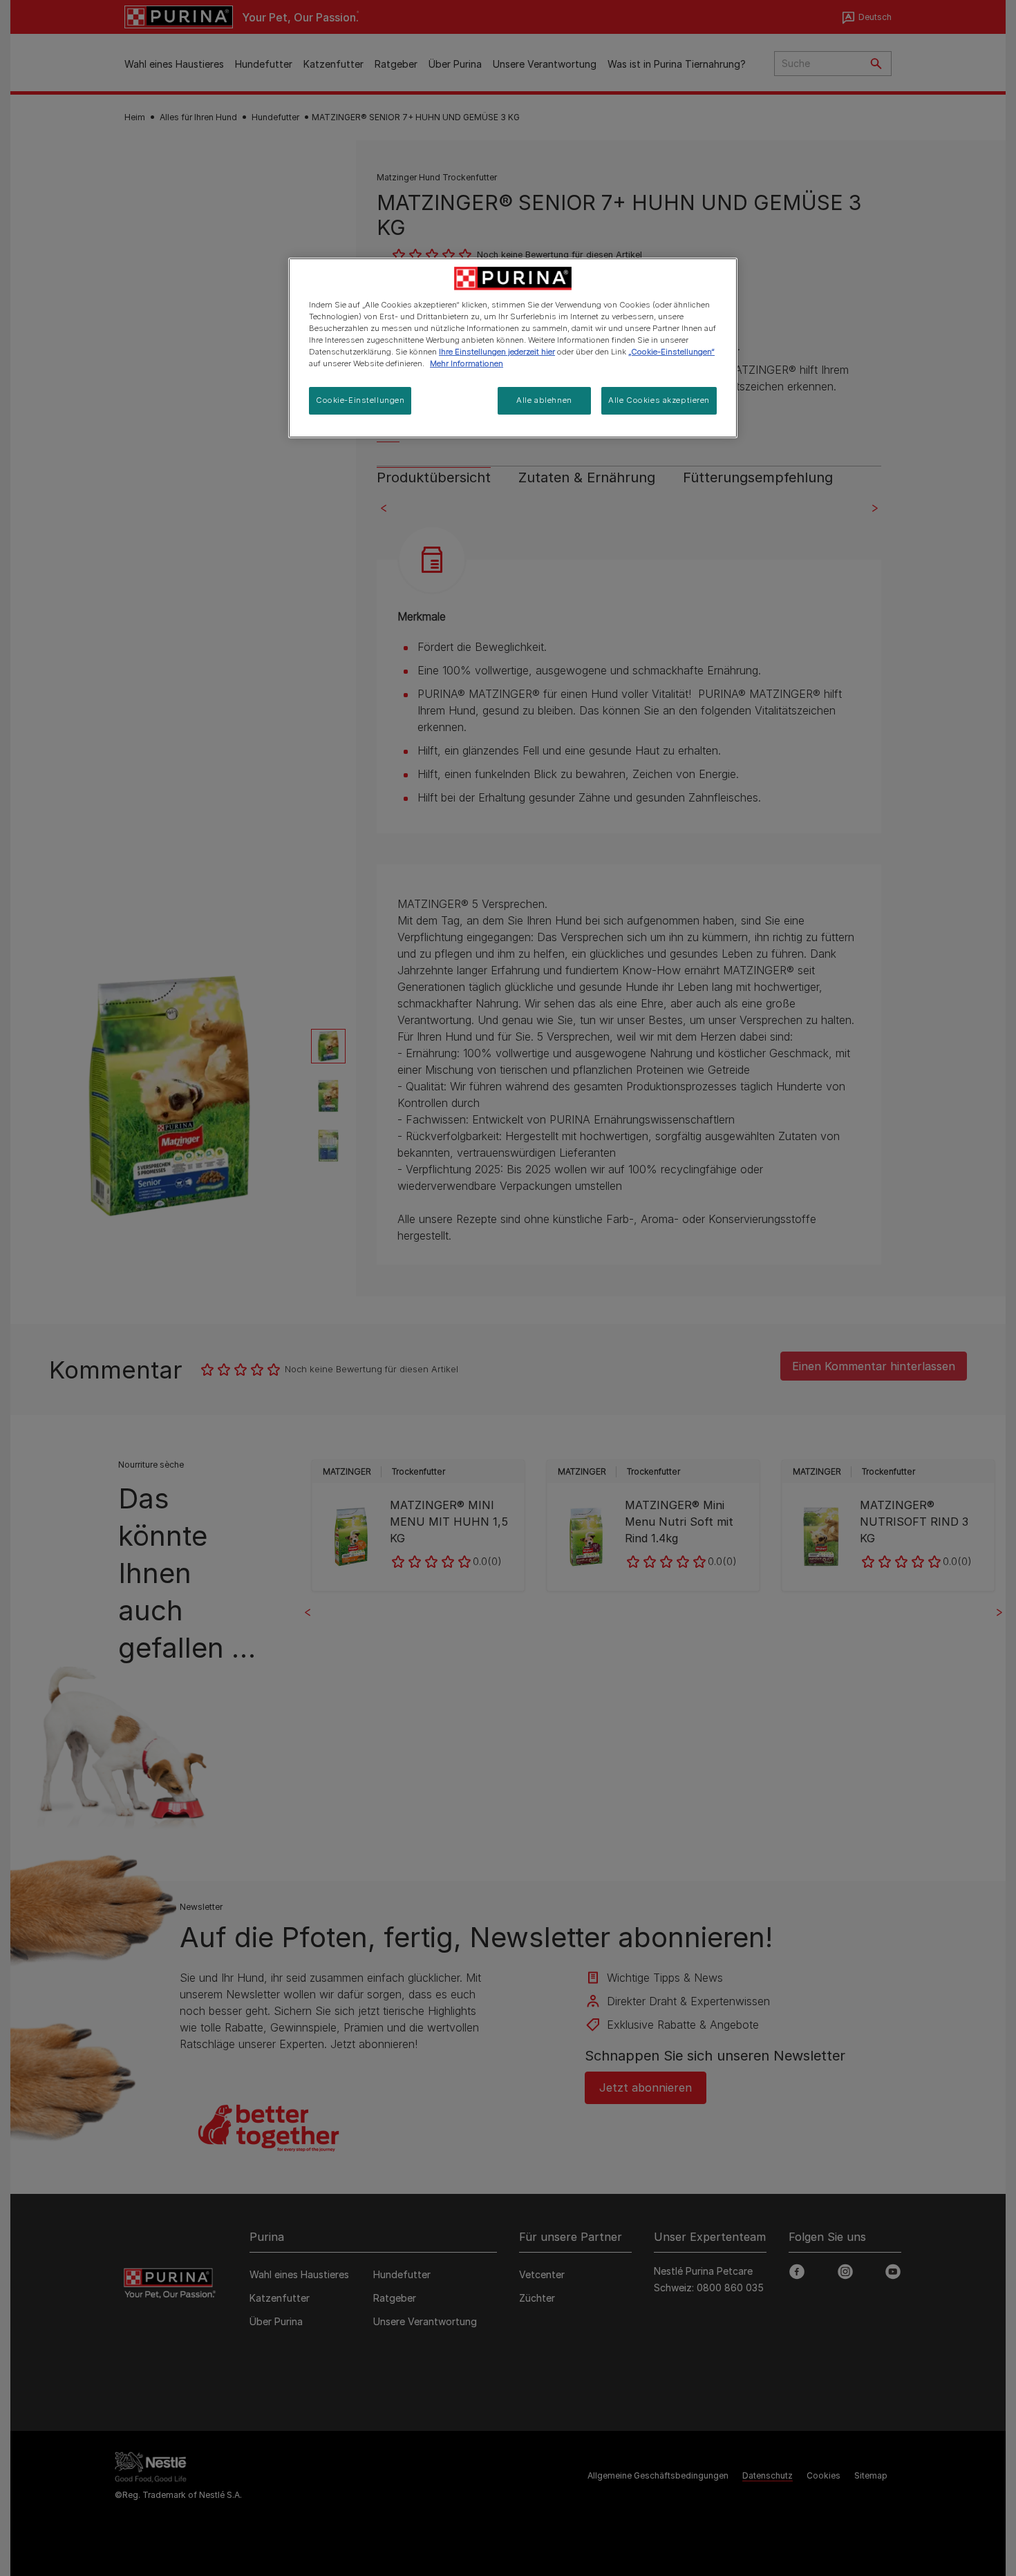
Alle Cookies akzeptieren (659, 400)
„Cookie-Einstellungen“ (671, 352)
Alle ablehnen (544, 400)
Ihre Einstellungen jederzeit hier (497, 352)
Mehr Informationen (467, 363)
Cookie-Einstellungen (360, 400)
